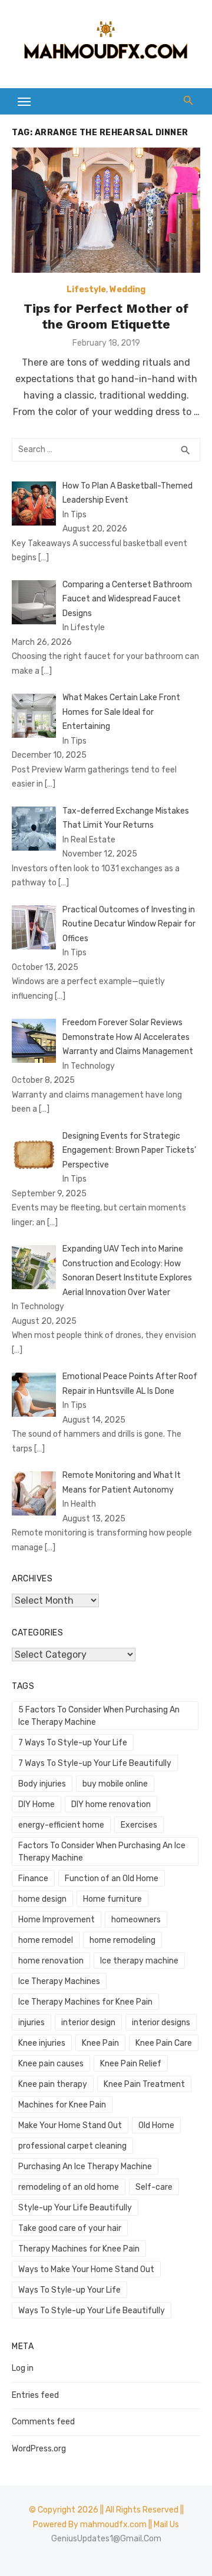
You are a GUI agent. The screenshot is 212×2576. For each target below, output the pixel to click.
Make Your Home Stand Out (70, 2125)
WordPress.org (39, 2449)
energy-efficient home (61, 1825)
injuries (32, 2023)
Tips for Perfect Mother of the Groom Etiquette (106, 316)
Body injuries (42, 1784)
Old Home (156, 2125)
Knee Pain (100, 2043)
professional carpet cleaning (72, 2146)
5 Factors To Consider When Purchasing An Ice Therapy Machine (99, 1716)
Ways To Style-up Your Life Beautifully (92, 2311)
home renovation (51, 1961)
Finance (33, 1879)
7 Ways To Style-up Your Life (73, 1743)
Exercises (139, 1825)
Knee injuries (42, 2043)
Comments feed (43, 2422)
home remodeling (122, 1940)
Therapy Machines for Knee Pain (79, 2249)
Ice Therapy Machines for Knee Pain (85, 2002)
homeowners (136, 1920)
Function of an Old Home (112, 1879)
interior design (88, 2023)
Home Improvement (57, 1920)
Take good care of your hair (70, 2228)
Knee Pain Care (164, 2043)
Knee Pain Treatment (144, 2084)
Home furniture (112, 1899)
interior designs (161, 2023)
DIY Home (37, 1804)
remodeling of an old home (69, 2187)
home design (42, 1899)
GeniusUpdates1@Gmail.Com (106, 2539)
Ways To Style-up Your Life (69, 2290)
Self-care (154, 2187)
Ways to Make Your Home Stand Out (86, 2269)
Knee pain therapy (53, 2084)
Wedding (127, 290)
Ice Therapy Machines (59, 1981)
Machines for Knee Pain (62, 2105)
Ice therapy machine (139, 1961)
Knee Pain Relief (131, 2064)
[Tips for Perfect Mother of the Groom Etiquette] (106, 210)
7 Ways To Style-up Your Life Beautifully (95, 1763)
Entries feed (35, 2395)
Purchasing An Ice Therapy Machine (85, 2167)
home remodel (46, 1940)
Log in (23, 2368)
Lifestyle (86, 290)
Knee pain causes (51, 2064)
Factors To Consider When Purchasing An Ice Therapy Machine (102, 1852)
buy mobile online (115, 1784)
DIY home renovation (111, 1804)
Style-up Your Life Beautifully (75, 2208)
